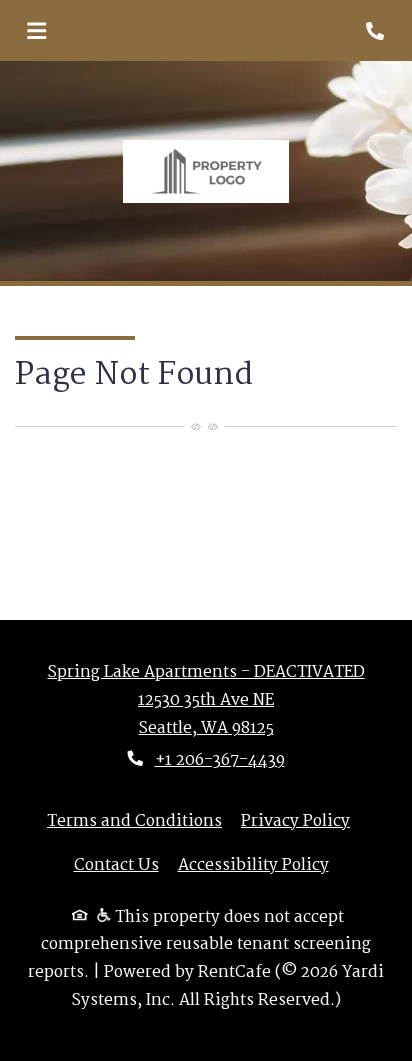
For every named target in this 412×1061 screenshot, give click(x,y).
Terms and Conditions (134, 822)
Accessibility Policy (253, 866)
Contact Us (116, 866)
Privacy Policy (295, 822)
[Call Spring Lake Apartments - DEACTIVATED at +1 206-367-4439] (376, 31)
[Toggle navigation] (36, 31)
